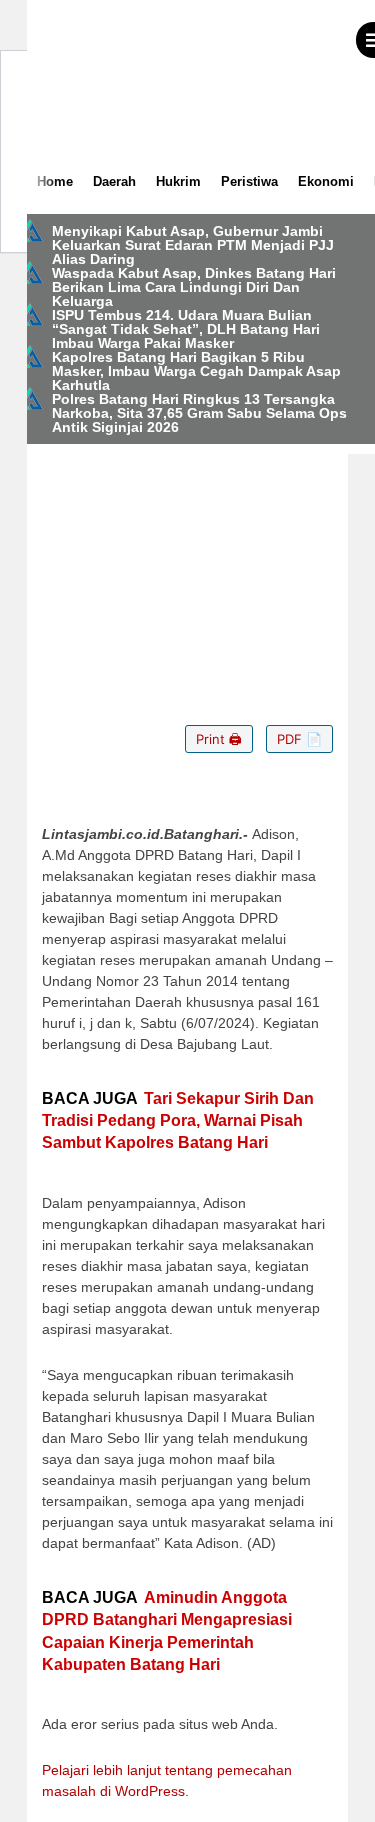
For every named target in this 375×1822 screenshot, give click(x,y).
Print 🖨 (219, 739)
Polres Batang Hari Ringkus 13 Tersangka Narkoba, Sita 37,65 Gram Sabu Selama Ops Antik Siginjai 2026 (199, 413)
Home (55, 181)
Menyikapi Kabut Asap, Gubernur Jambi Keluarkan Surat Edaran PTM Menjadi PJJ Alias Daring (193, 245)
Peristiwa (249, 181)
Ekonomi (326, 181)
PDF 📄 (299, 739)
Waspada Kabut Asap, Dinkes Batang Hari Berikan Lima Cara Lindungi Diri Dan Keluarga (194, 287)
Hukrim (178, 181)
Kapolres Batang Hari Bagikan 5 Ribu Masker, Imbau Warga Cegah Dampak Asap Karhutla (196, 371)
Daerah (114, 181)
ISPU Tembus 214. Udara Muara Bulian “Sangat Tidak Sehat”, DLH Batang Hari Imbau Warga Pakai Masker (186, 329)
